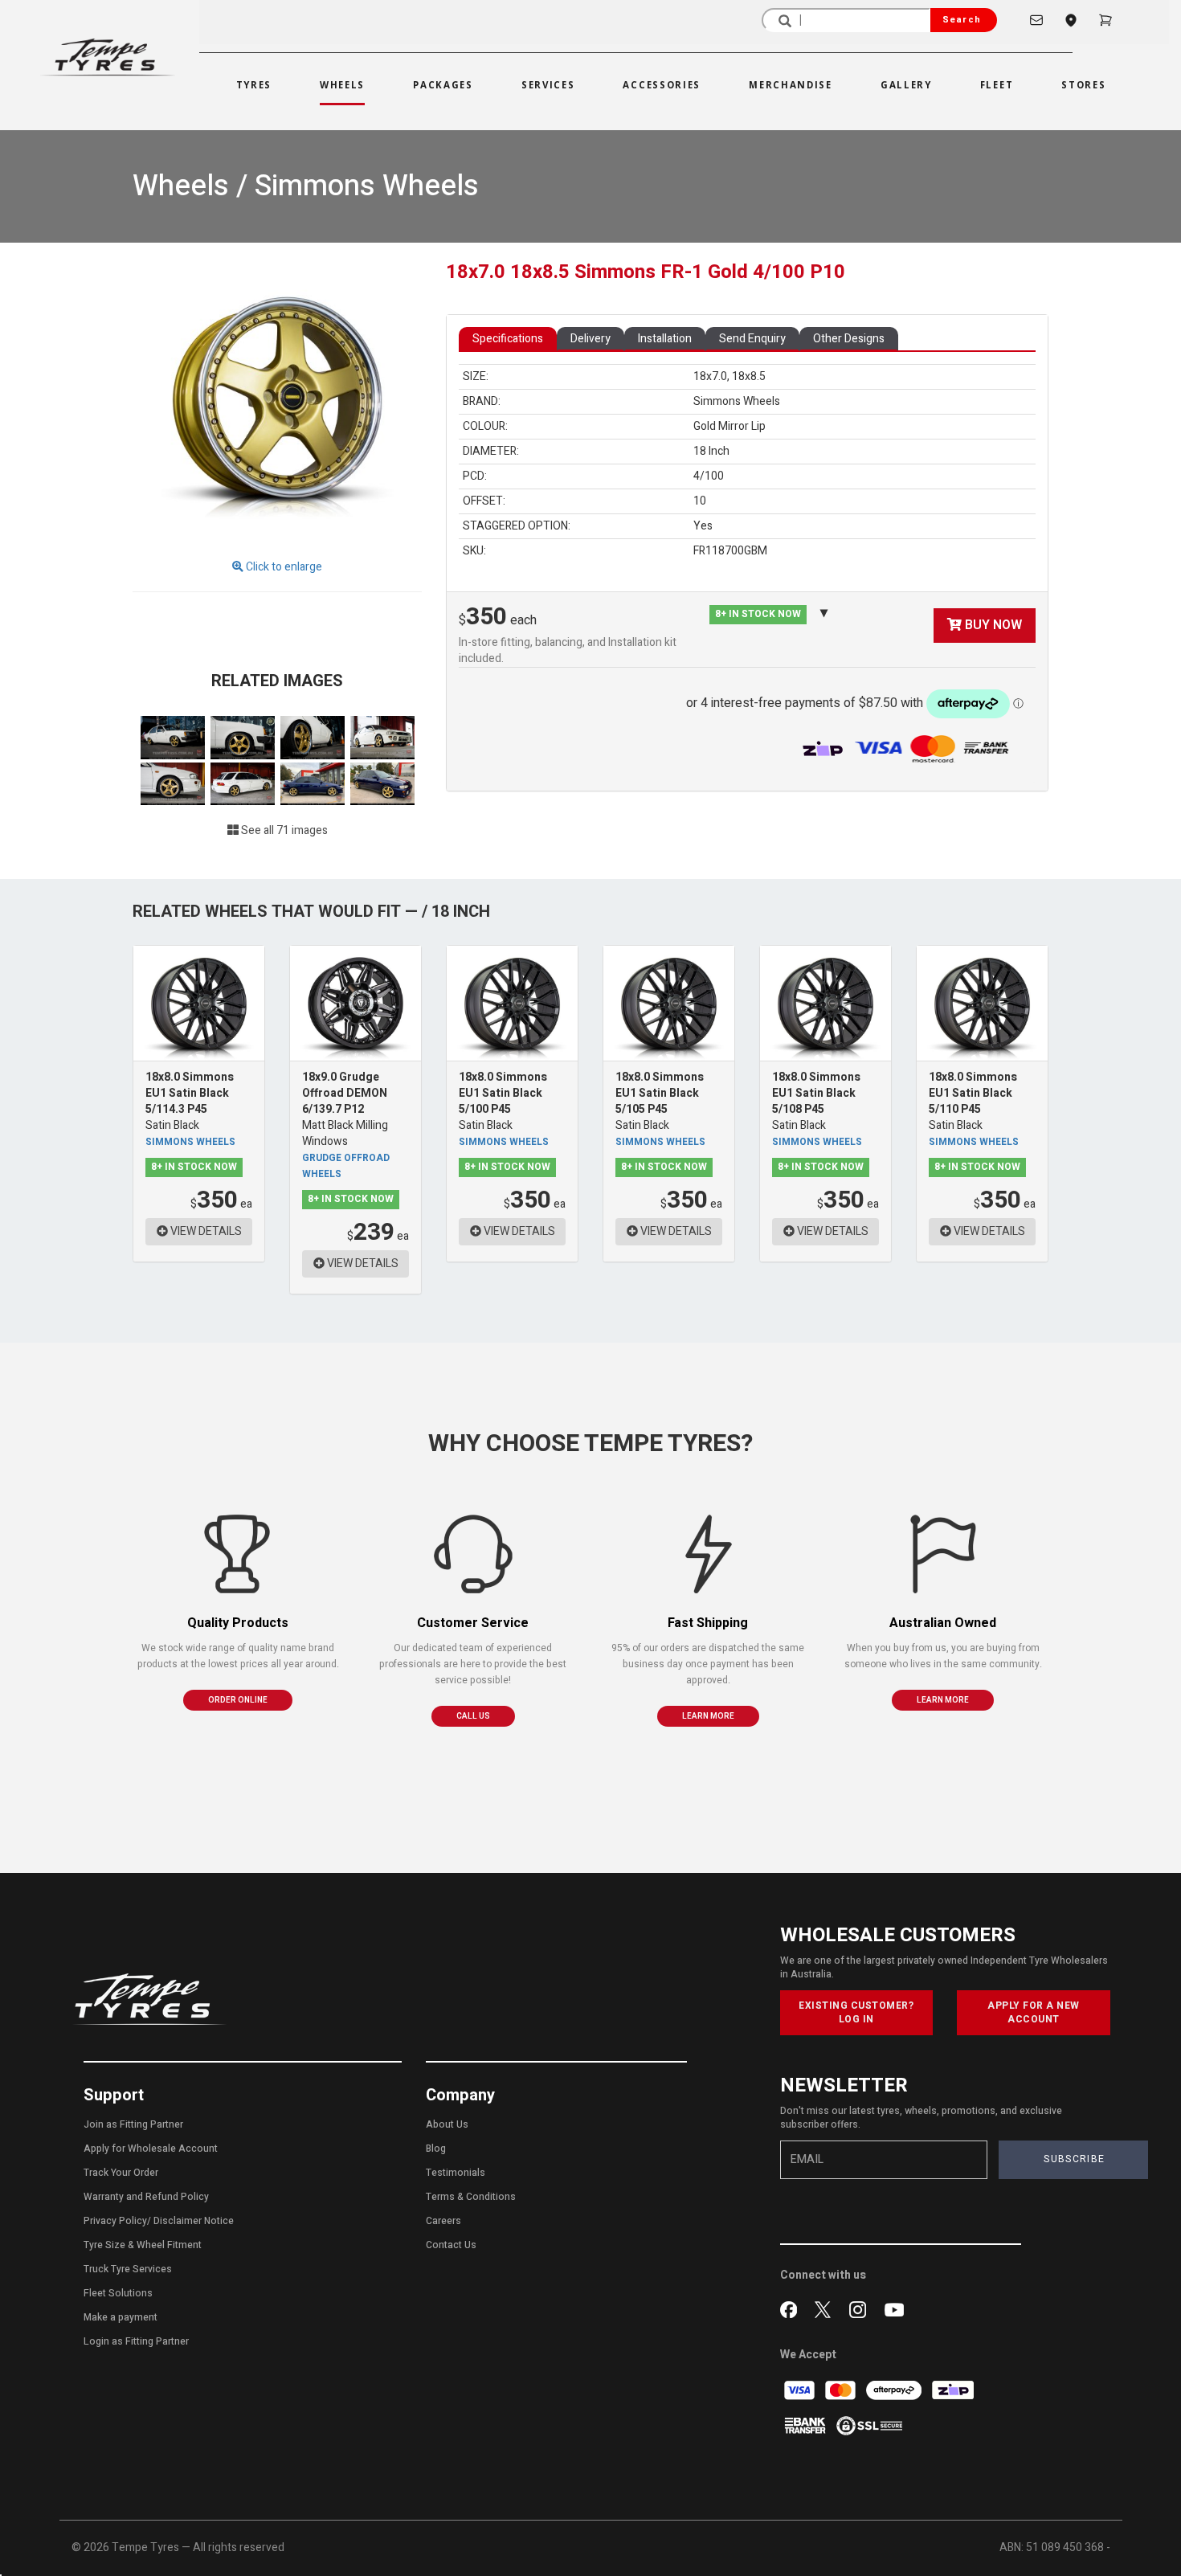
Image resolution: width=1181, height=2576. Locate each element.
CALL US (473, 1716)
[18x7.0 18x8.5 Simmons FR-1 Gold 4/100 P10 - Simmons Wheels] (277, 401)
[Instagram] (861, 2308)
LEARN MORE (708, 1716)
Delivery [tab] (590, 339)
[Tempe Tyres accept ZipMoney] (824, 748)
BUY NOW (992, 625)
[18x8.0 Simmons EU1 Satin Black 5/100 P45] (512, 1003)
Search (962, 20)
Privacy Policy (115, 2221)
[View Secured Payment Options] (869, 2425)
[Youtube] (894, 2308)
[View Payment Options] (937, 748)
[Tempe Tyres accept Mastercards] (842, 2390)
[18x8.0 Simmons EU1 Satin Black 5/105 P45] (669, 1003)
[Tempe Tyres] (108, 57)
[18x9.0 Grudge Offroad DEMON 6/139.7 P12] (356, 1003)
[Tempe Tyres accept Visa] (801, 2390)
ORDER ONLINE (238, 1700)
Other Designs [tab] (849, 339)
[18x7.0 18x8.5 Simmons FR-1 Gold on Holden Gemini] (174, 737)
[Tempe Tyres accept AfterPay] (895, 2390)
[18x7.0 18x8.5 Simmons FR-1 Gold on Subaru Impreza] (314, 783)
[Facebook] (792, 2308)
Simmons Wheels (190, 1142)
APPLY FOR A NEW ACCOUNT (1034, 2012)
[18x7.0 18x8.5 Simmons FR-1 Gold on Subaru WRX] (382, 737)
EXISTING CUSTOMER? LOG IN (856, 2012)
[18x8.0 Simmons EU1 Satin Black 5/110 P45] (982, 1003)
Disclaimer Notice (194, 2221)
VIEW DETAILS (205, 1231)
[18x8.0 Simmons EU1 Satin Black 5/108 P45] (825, 1003)
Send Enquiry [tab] (752, 339)
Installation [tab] (665, 339)
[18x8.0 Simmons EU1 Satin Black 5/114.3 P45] (199, 1003)
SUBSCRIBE (1074, 2159)
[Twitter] (826, 2308)
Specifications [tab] (508, 339)
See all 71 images (283, 830)
